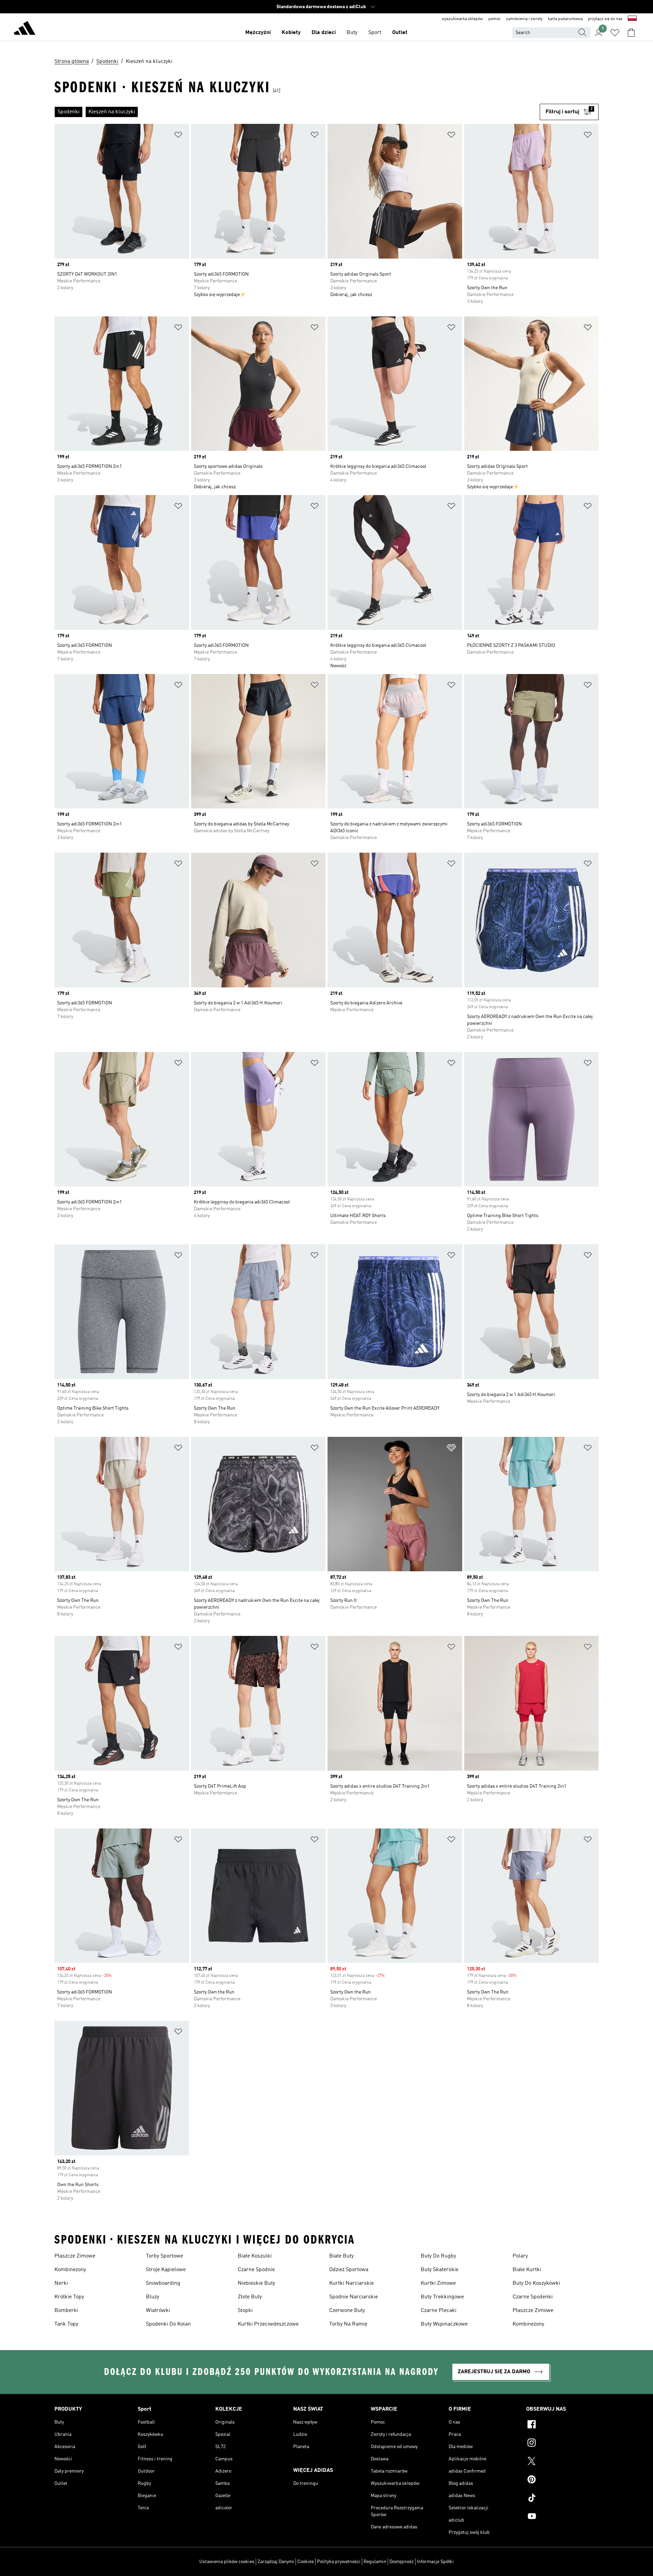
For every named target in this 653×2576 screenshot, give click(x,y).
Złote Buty (250, 2297)
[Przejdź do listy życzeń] (615, 33)
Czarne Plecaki (439, 2311)
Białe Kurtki (527, 2270)
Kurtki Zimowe (438, 2283)
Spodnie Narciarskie (354, 2297)
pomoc (495, 19)
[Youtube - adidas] (562, 2517)
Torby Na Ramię (348, 2324)
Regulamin (375, 2562)
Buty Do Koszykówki (536, 2283)
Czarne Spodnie (256, 2270)
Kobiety (291, 33)
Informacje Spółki (435, 2562)
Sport (375, 33)
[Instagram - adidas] (562, 2444)
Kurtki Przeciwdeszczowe (268, 2324)
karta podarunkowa (565, 19)
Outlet (400, 33)
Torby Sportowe (164, 2256)
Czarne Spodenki (533, 2297)
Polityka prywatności (339, 2562)
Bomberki (66, 2311)
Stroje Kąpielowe (166, 2270)
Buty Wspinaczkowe (444, 2324)
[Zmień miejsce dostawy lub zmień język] (632, 19)
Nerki (61, 2283)
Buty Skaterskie (440, 2270)
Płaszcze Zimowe (75, 2256)
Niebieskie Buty (256, 2283)
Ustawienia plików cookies (227, 2562)
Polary (520, 2256)
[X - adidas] (562, 2462)
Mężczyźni (258, 33)
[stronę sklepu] (24, 29)
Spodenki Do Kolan (168, 2324)
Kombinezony (70, 2270)
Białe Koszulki (255, 2256)
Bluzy (153, 2297)
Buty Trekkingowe (442, 2297)
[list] (297, 112)
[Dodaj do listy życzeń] (178, 136)
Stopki (245, 2311)
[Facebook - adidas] (562, 2425)
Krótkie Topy (69, 2297)
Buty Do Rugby (438, 2256)
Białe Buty (341, 2256)
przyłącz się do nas (605, 19)
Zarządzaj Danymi (276, 2562)
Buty (352, 33)
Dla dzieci (324, 33)
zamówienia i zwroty (524, 19)
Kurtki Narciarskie (351, 2283)
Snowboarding (163, 2283)
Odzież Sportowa (349, 2270)
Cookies (306, 2562)
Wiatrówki (158, 2311)
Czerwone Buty (347, 2311)
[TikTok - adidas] (562, 2499)
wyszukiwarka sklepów (462, 19)
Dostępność (402, 2562)
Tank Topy (66, 2324)
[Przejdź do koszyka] (631, 33)
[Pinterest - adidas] (562, 2480)
